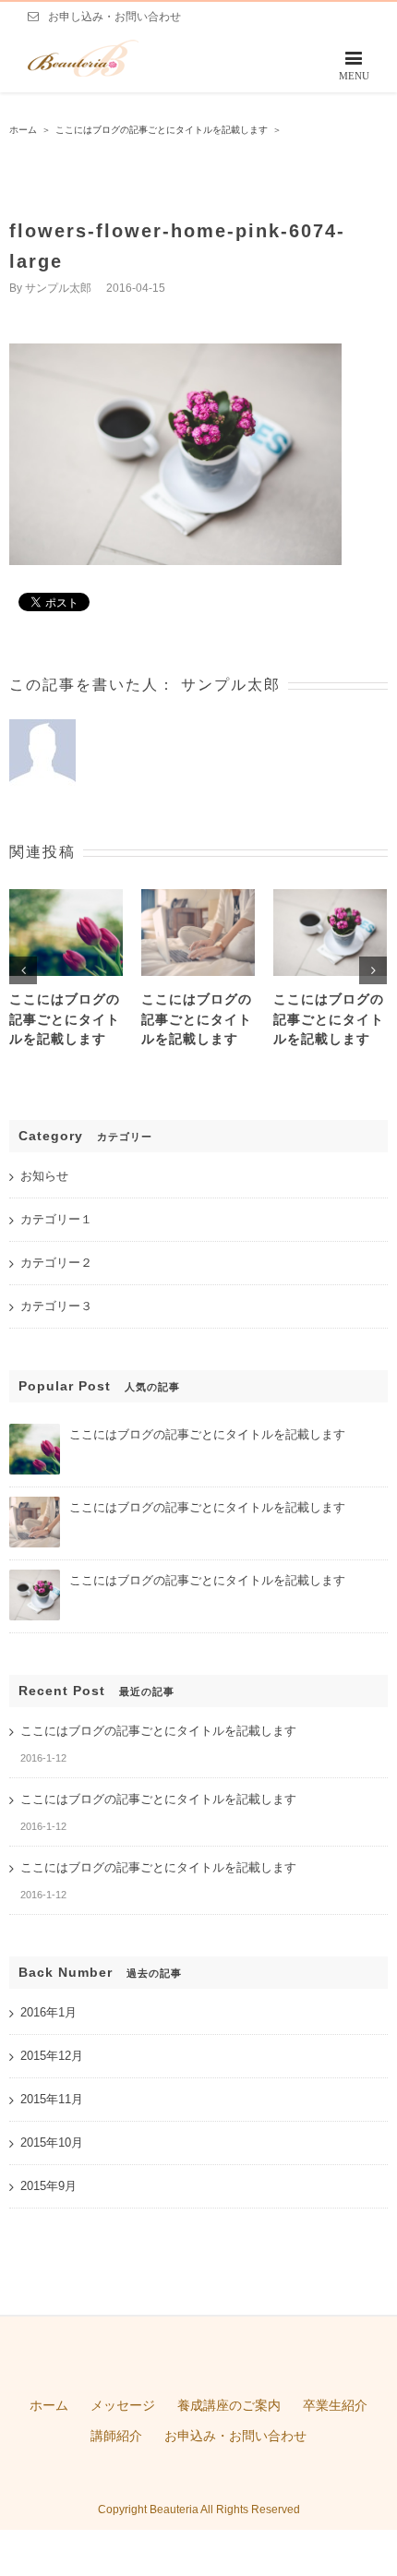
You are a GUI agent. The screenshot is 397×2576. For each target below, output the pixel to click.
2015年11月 (52, 2099)
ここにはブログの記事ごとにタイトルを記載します (65, 1019)
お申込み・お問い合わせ (235, 2436)
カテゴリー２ (56, 1263)
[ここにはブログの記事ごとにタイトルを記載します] (35, 1432)
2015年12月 (52, 2056)
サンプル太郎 (58, 288)
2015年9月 (48, 2186)
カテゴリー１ (56, 1219)
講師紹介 (116, 2436)
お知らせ (44, 1176)
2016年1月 (48, 2012)
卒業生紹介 (335, 2405)
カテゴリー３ (56, 1306)
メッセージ (123, 2405)
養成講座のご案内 (229, 2405)
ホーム (49, 2405)
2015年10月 (52, 2143)
